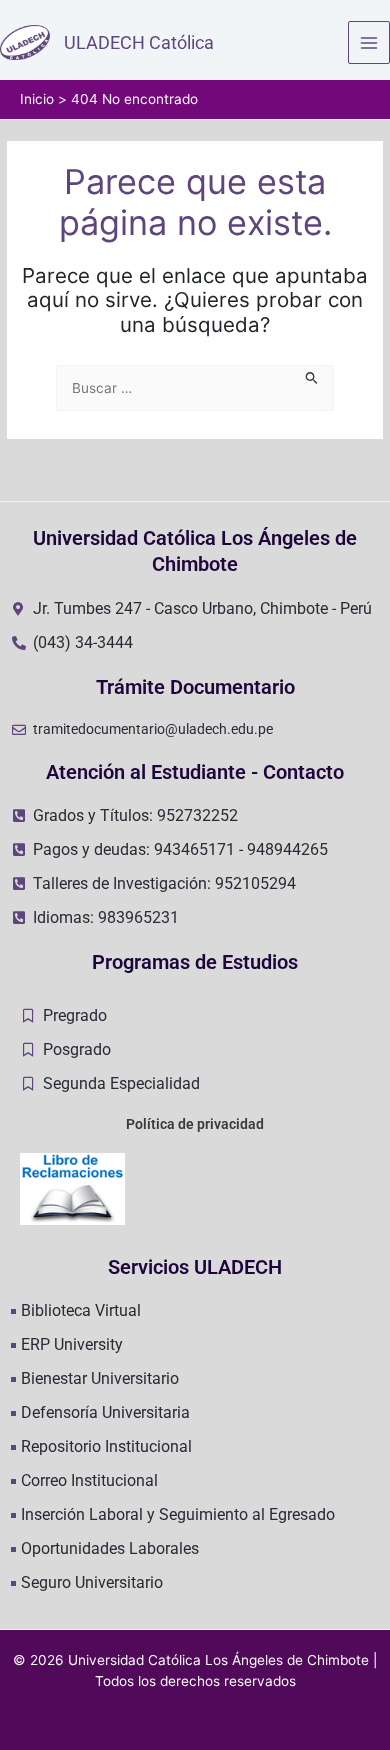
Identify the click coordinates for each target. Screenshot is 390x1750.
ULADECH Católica (139, 42)
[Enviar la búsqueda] (312, 375)
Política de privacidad (195, 1124)
